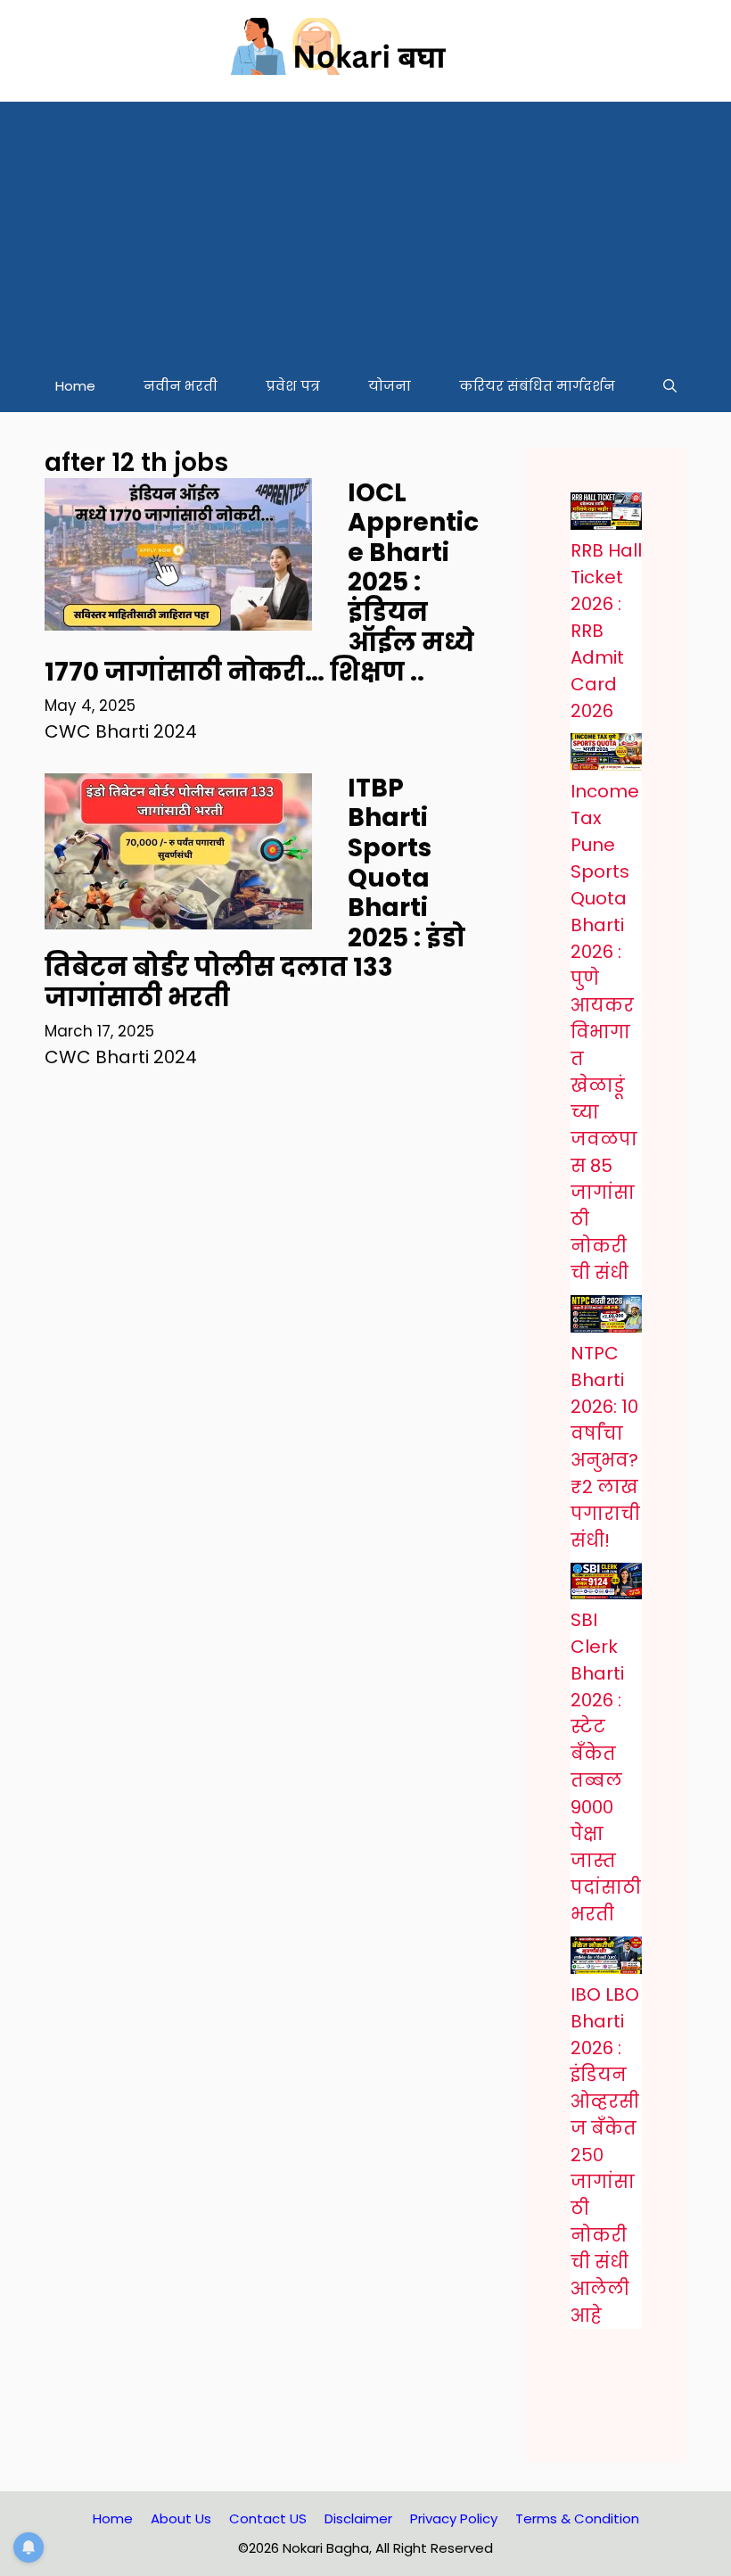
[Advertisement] (365, 227)
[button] (670, 386)
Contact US (268, 2518)
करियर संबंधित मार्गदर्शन (537, 386)
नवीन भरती (181, 386)
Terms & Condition (577, 2518)
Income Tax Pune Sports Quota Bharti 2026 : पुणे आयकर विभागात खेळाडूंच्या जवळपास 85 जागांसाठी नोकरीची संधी (605, 1032)
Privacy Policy (454, 2518)
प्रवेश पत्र (293, 386)
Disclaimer (358, 2518)
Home (75, 386)
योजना (390, 386)
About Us (181, 2518)
